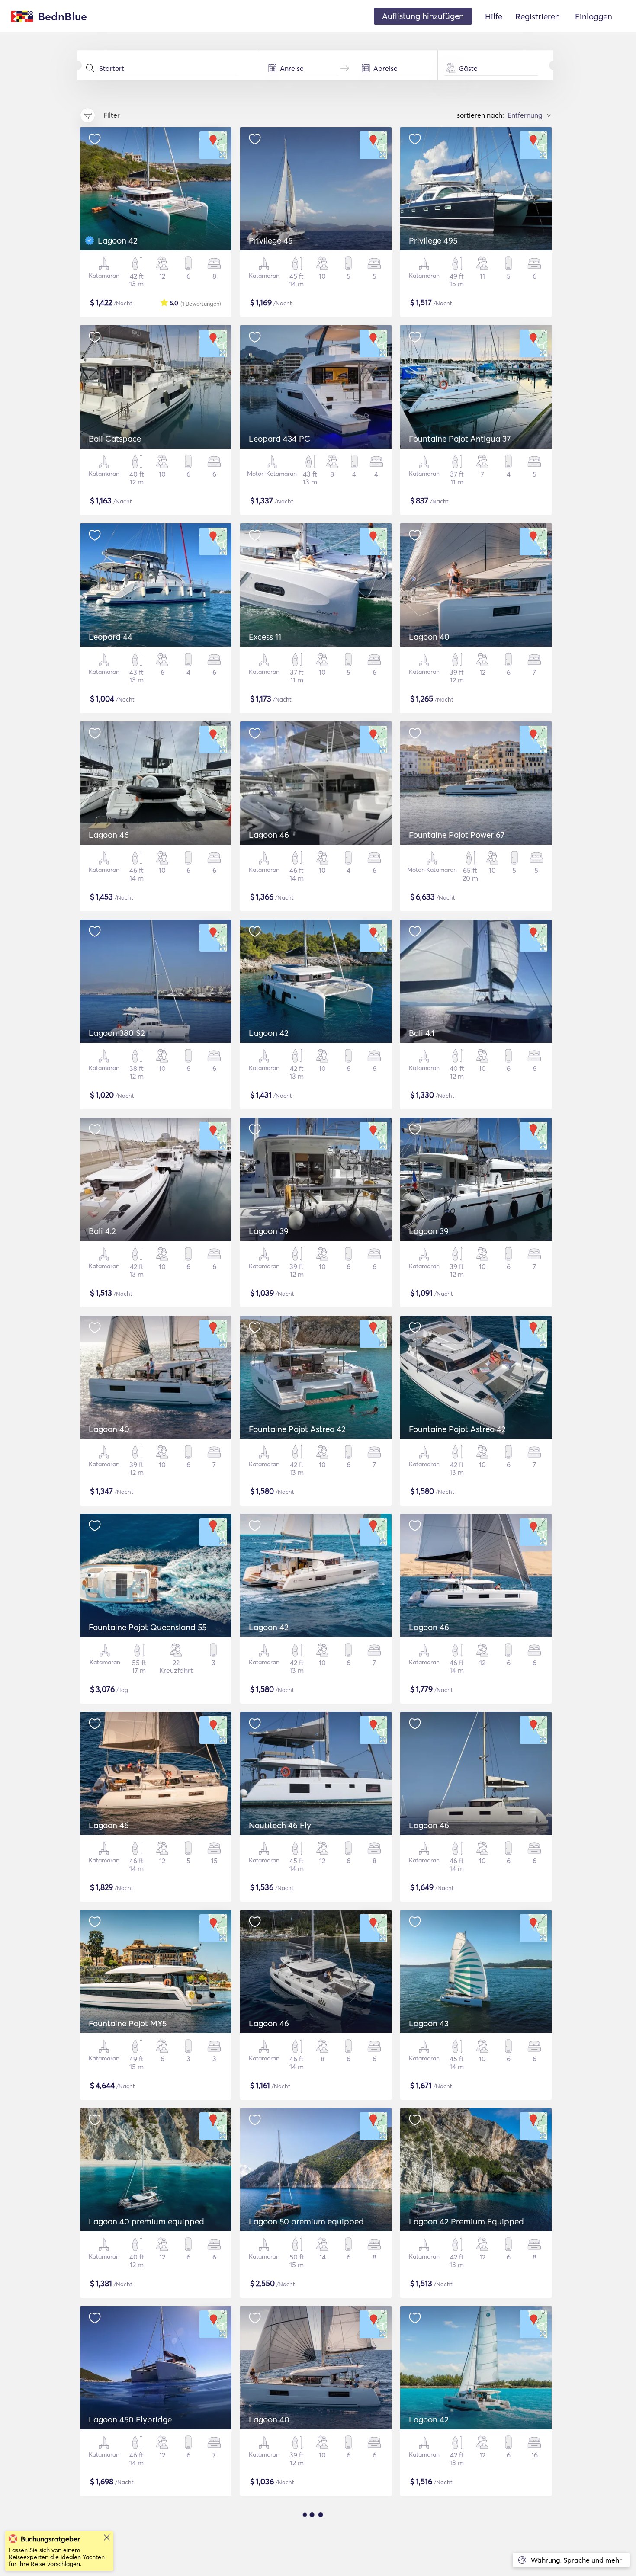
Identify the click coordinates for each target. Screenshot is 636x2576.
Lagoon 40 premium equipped (146, 2221)
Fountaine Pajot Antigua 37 (460, 439)
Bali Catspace (115, 439)
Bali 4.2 (102, 1231)
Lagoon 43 (429, 2023)
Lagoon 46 (109, 835)
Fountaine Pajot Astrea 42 (297, 1429)
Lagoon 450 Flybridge (130, 2419)
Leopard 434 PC (279, 439)
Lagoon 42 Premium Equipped (466, 2221)
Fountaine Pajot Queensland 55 (148, 1627)
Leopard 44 (111, 637)
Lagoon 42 (118, 240)
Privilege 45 (271, 240)
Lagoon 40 (429, 637)
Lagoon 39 (269, 1231)
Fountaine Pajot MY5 (128, 2023)
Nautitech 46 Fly (280, 1825)
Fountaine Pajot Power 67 (457, 835)
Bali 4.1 (422, 1033)
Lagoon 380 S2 (117, 1033)
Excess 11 (265, 637)
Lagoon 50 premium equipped (306, 2221)
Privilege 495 (433, 240)
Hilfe (494, 16)
